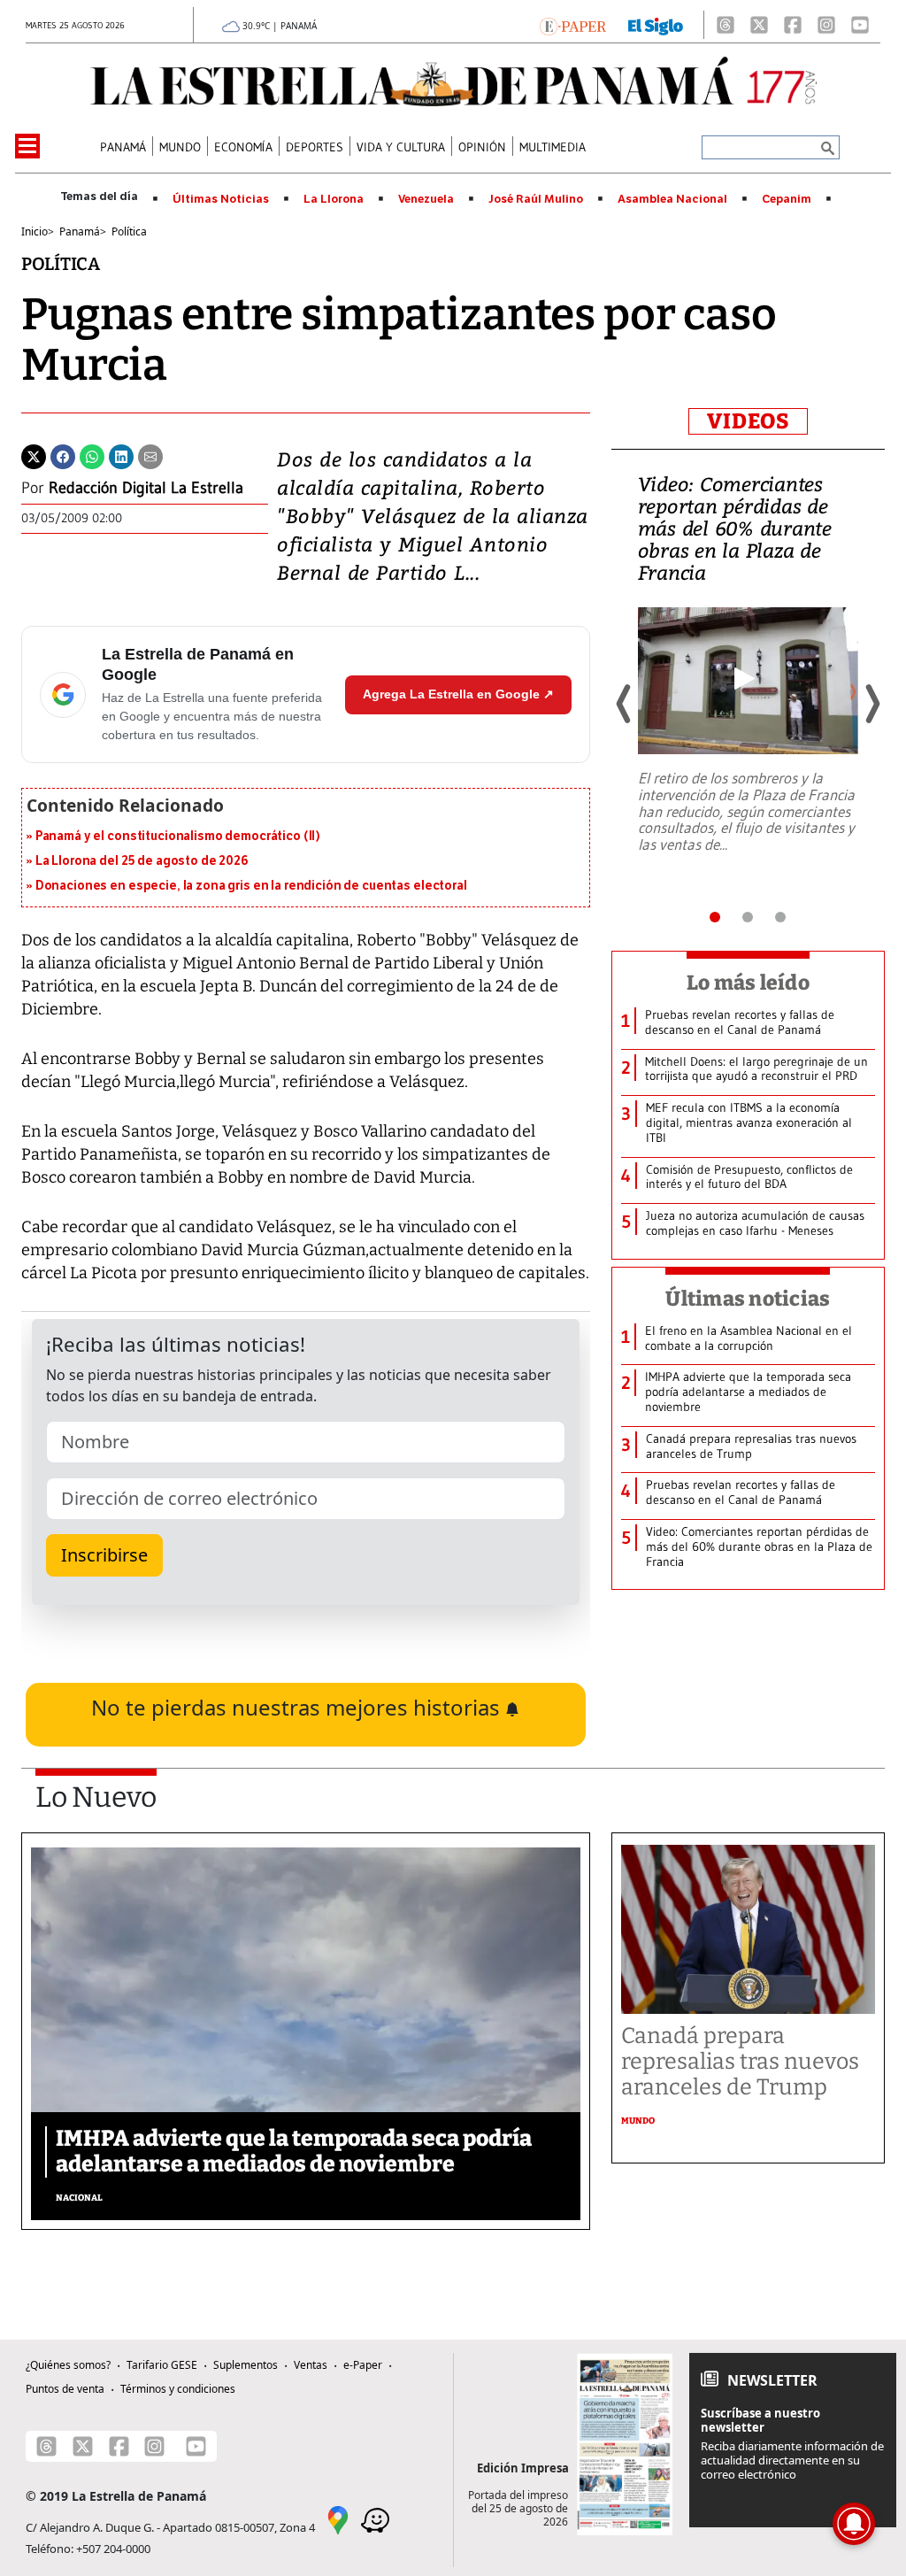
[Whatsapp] (92, 455)
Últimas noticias (748, 1299)
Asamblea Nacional (672, 199)
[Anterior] (625, 704)
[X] (759, 25)
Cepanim (787, 199)
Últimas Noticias (221, 199)
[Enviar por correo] (150, 455)
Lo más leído (748, 983)
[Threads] (726, 25)
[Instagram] (826, 25)
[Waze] (375, 2518)
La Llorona (334, 199)
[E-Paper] (573, 25)
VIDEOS (748, 421)
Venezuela (426, 199)
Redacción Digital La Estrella (146, 488)
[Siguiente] (871, 704)
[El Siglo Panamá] (656, 25)
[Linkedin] (121, 455)
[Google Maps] (338, 2518)
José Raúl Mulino (536, 199)
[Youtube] (860, 25)
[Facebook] (793, 25)
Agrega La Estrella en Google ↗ (458, 694)
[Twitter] (34, 455)
